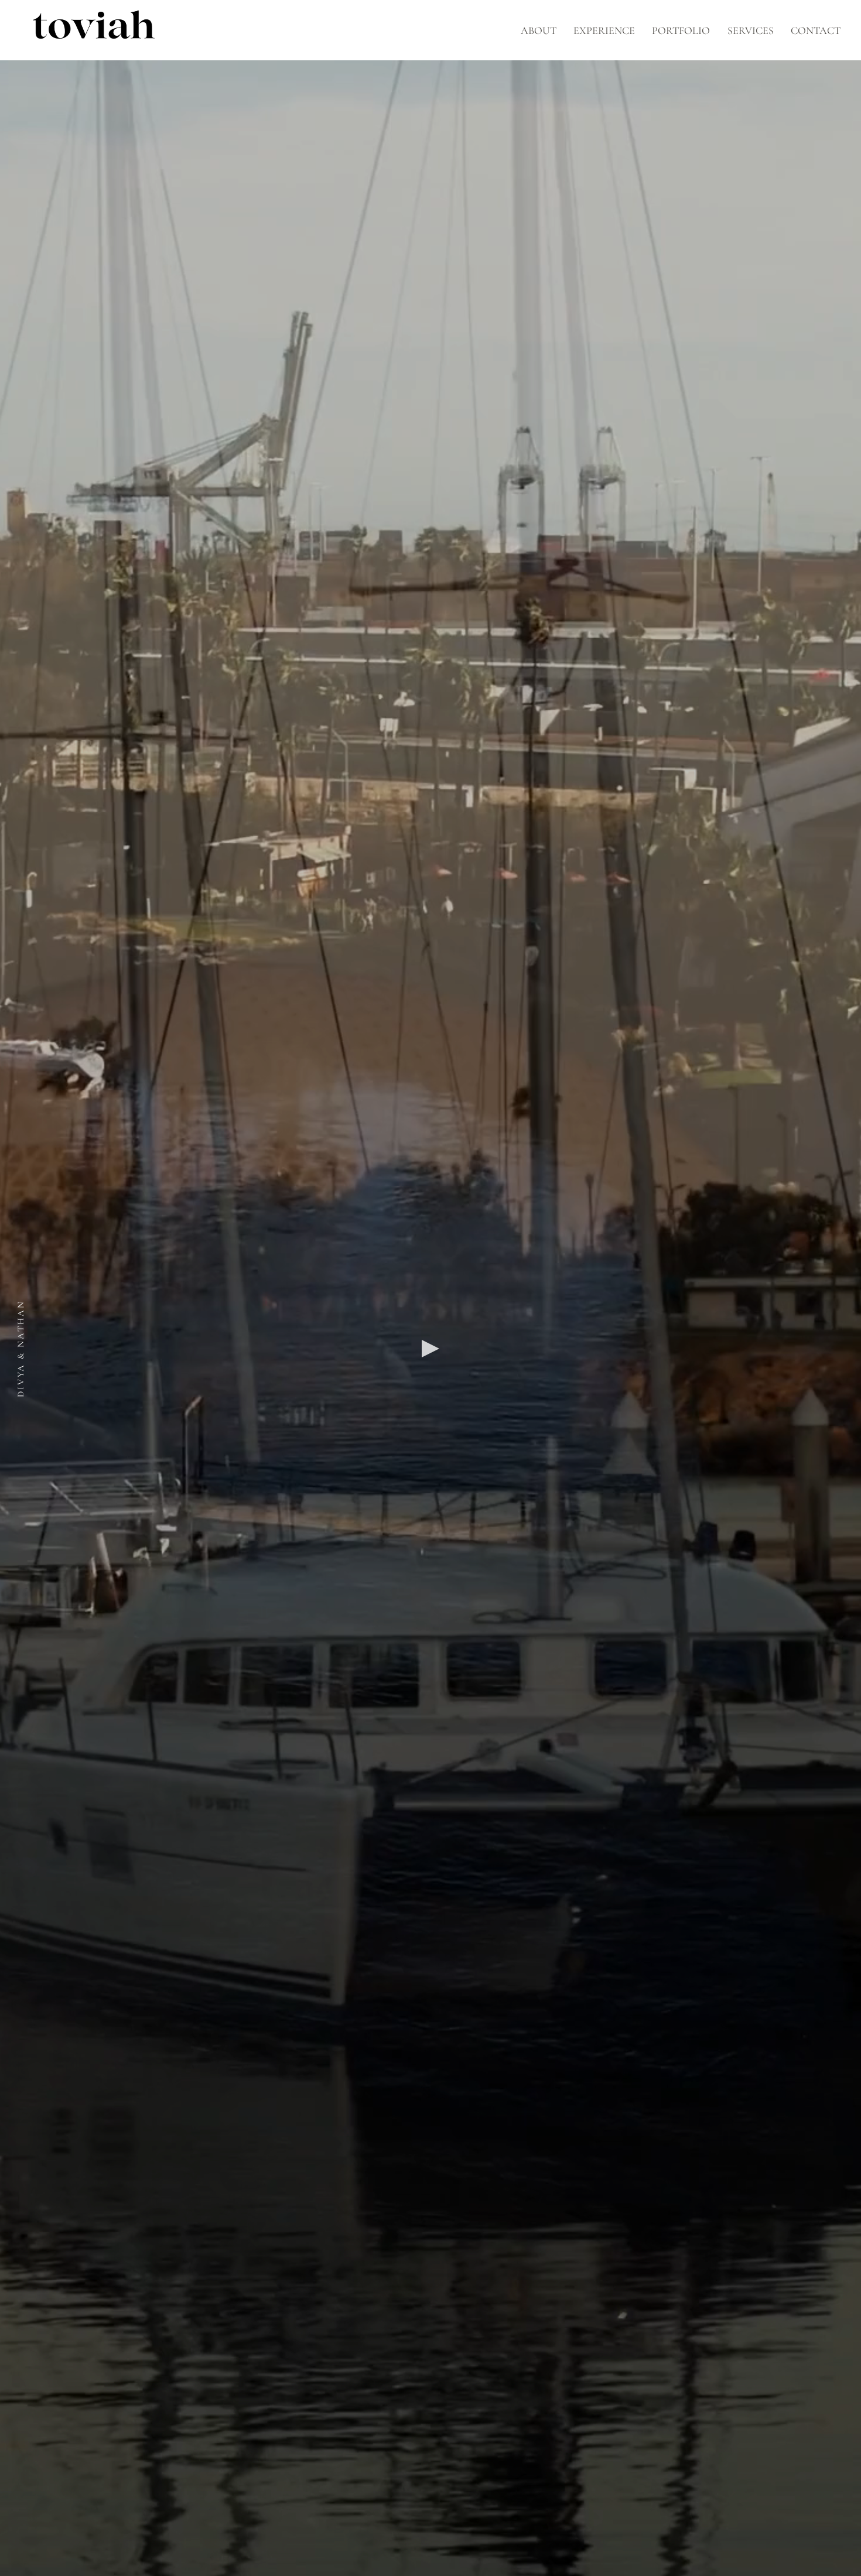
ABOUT (539, 30)
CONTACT (816, 30)
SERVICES (751, 30)
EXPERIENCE (604, 30)
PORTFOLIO (681, 30)
